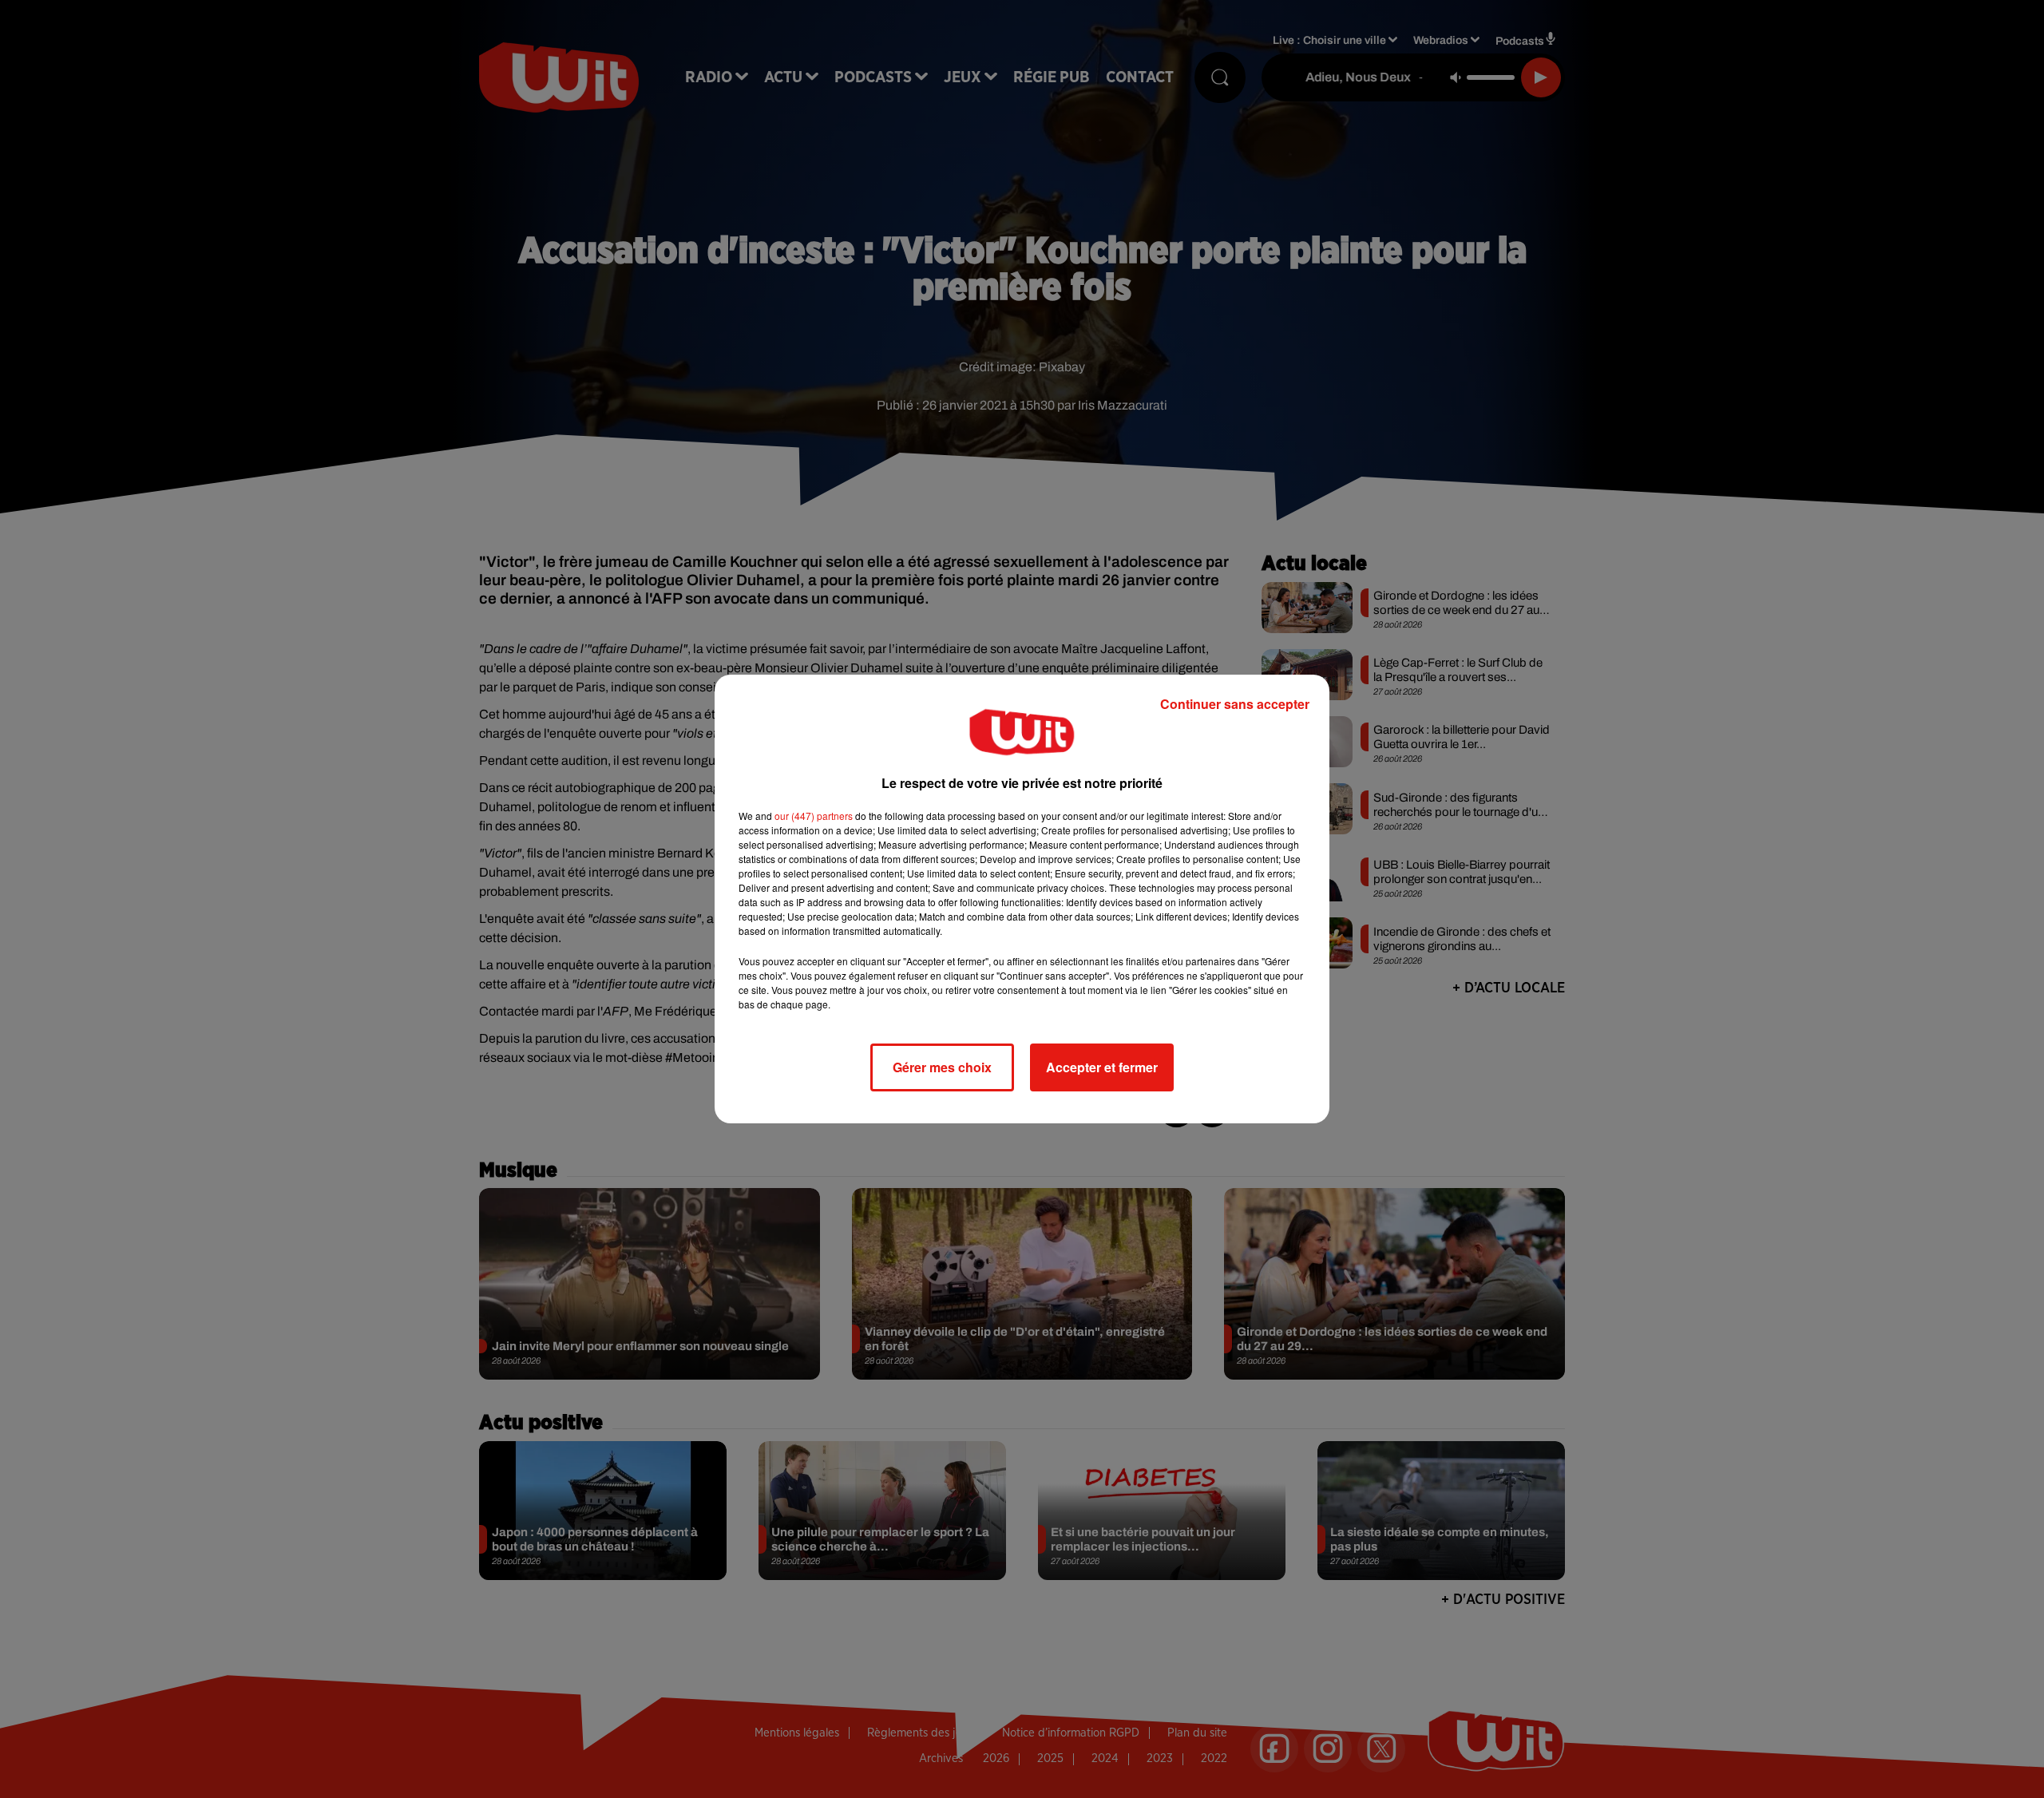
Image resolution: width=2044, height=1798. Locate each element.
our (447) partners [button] (814, 816)
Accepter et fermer (1102, 1067)
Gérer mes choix (942, 1067)
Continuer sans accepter (1235, 704)
